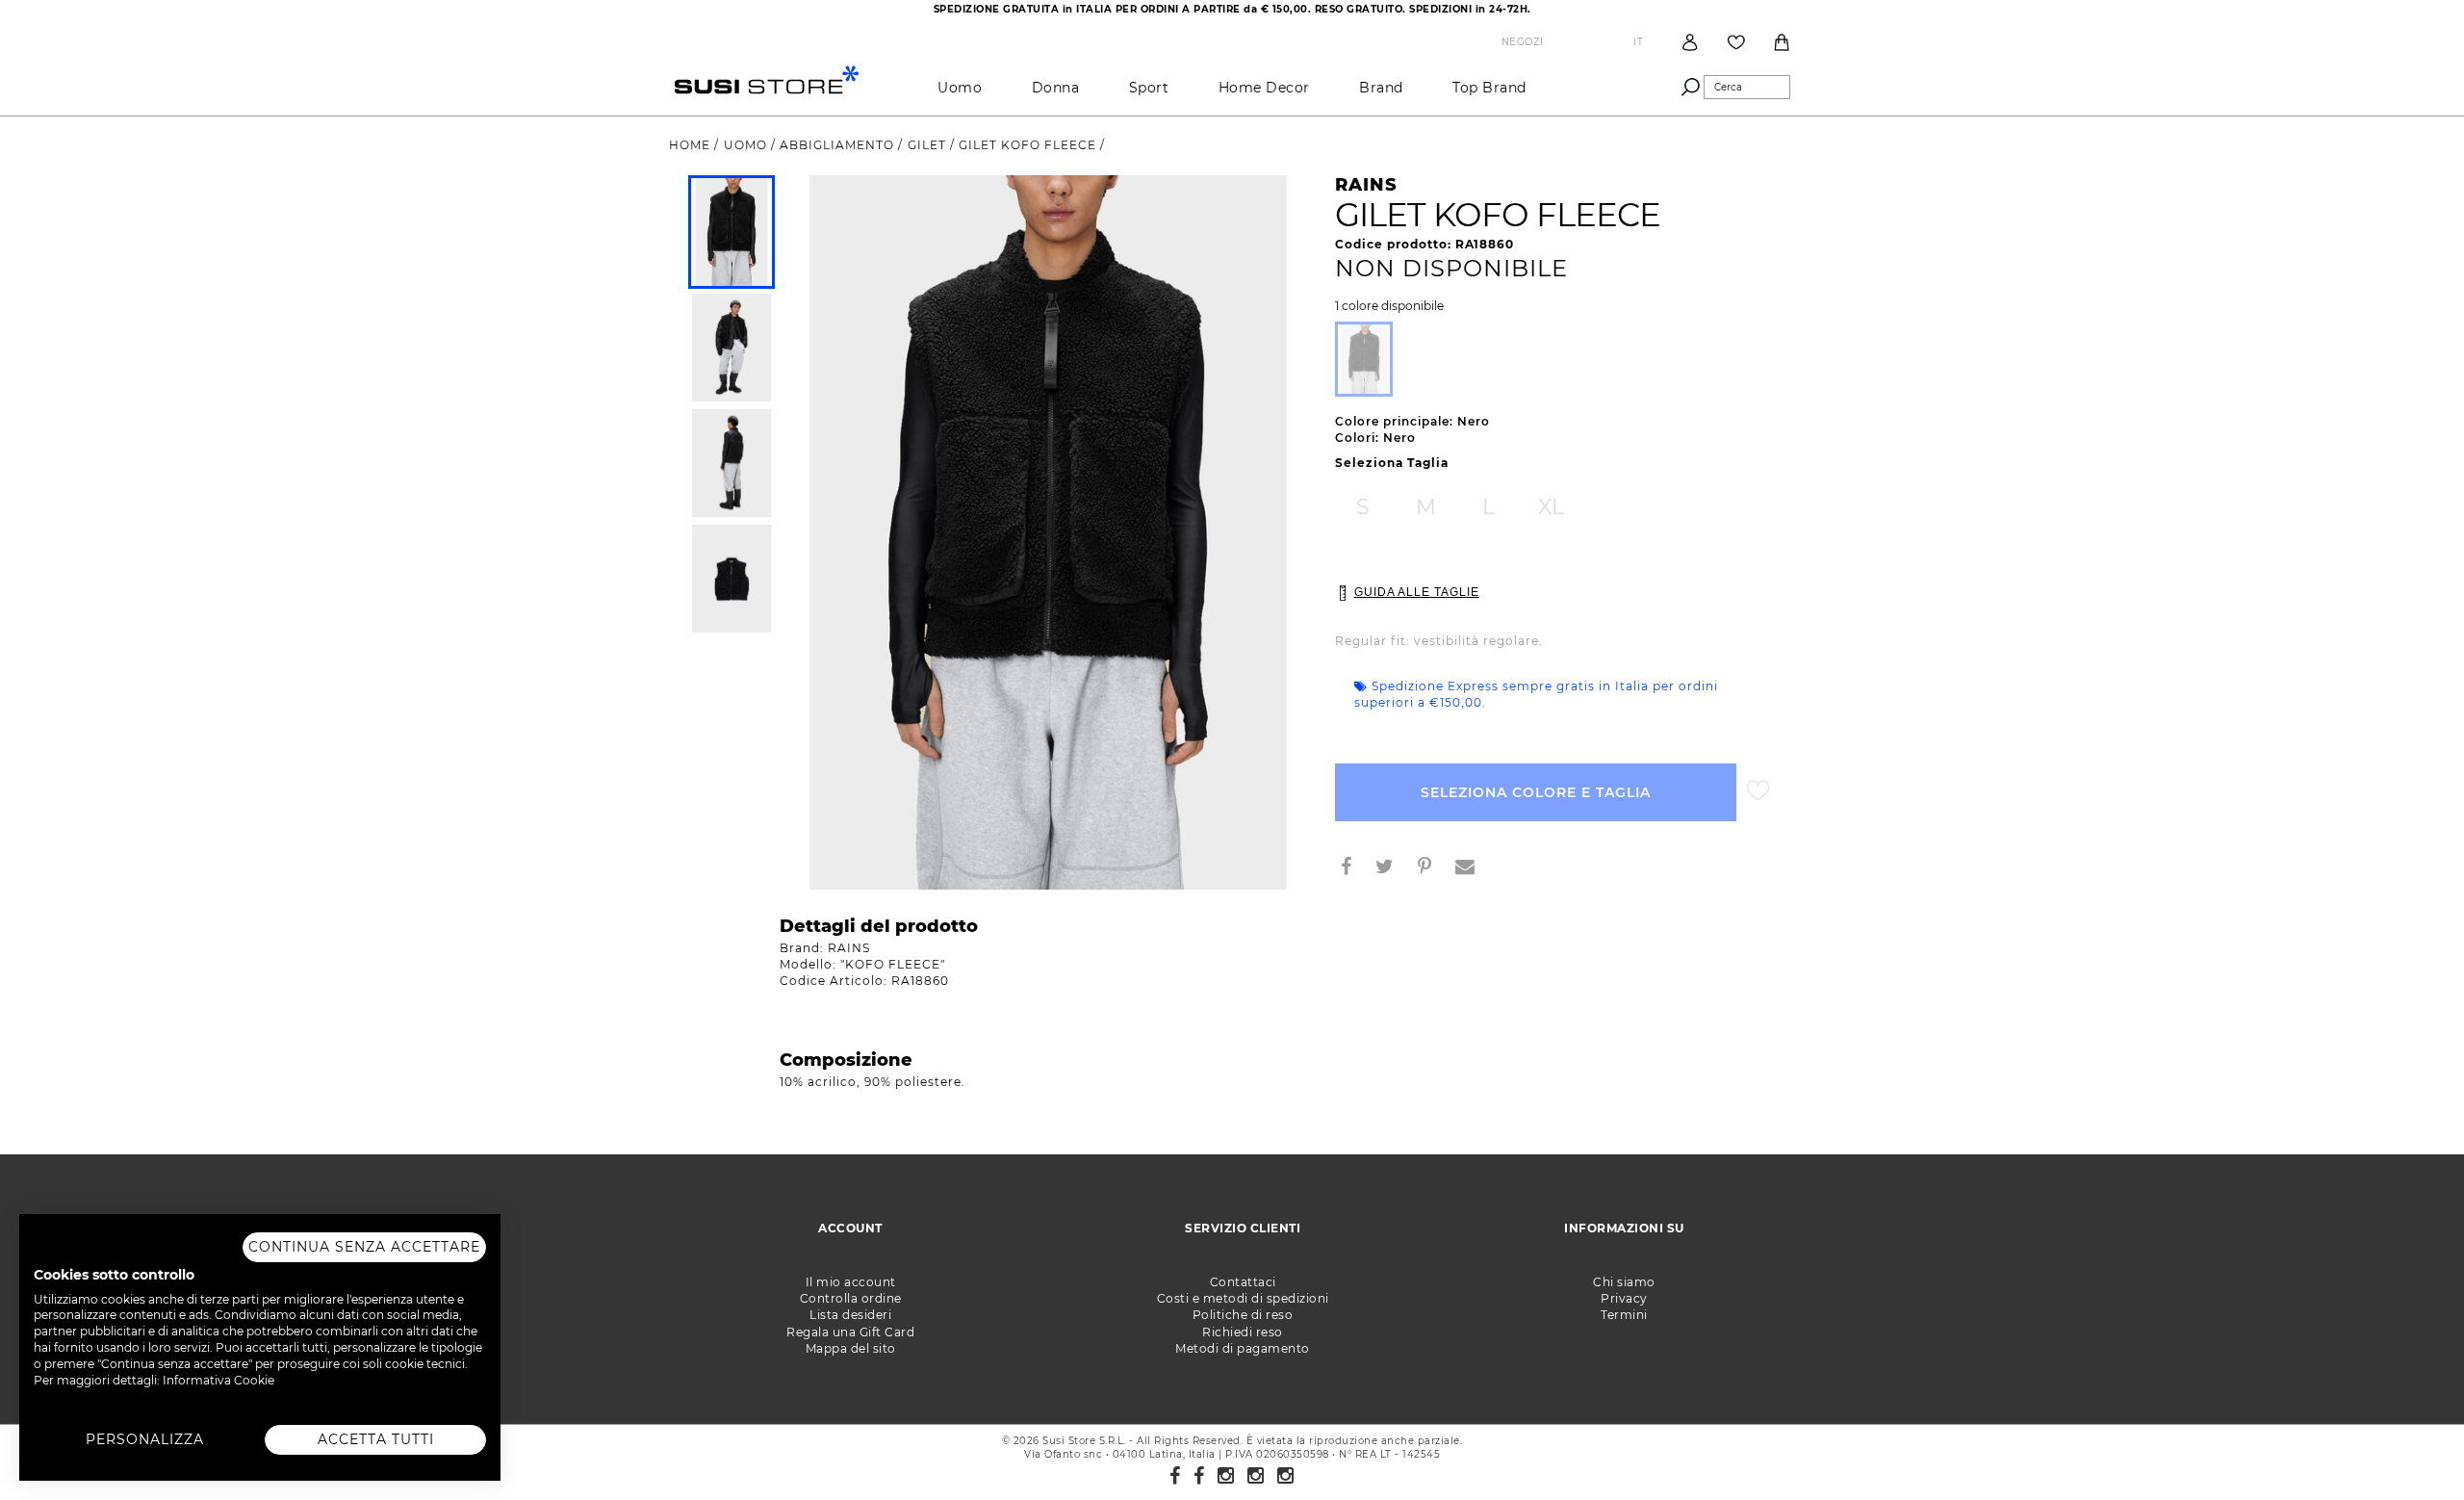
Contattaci (1243, 1282)
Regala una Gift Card (850, 1332)
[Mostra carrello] (1782, 42)
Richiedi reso (1243, 1332)
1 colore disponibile (1389, 306)
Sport (1149, 88)
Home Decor (1264, 88)
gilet (929, 145)
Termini (1624, 1315)
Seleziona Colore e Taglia (1536, 792)
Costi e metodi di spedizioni (1243, 1298)
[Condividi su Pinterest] (1432, 869)
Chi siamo (1624, 1282)
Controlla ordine (851, 1298)
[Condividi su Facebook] (1354, 869)
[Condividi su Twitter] (1392, 869)
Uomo (960, 88)
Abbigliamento (839, 145)
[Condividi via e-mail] (1473, 869)
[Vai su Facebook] (1175, 1476)
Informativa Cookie (218, 1380)
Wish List (1736, 42)
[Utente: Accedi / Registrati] (1690, 42)
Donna (1056, 88)
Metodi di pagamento (1243, 1348)
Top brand (1489, 88)
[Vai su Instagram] (1226, 1476)
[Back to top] (2410, 1446)
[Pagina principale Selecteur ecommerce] (767, 78)
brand (1381, 88)
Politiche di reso (1243, 1315)
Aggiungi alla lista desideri (1758, 791)
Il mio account (851, 1282)
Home (692, 145)
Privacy (1624, 1298)
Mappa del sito (851, 1348)
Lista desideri (850, 1315)
